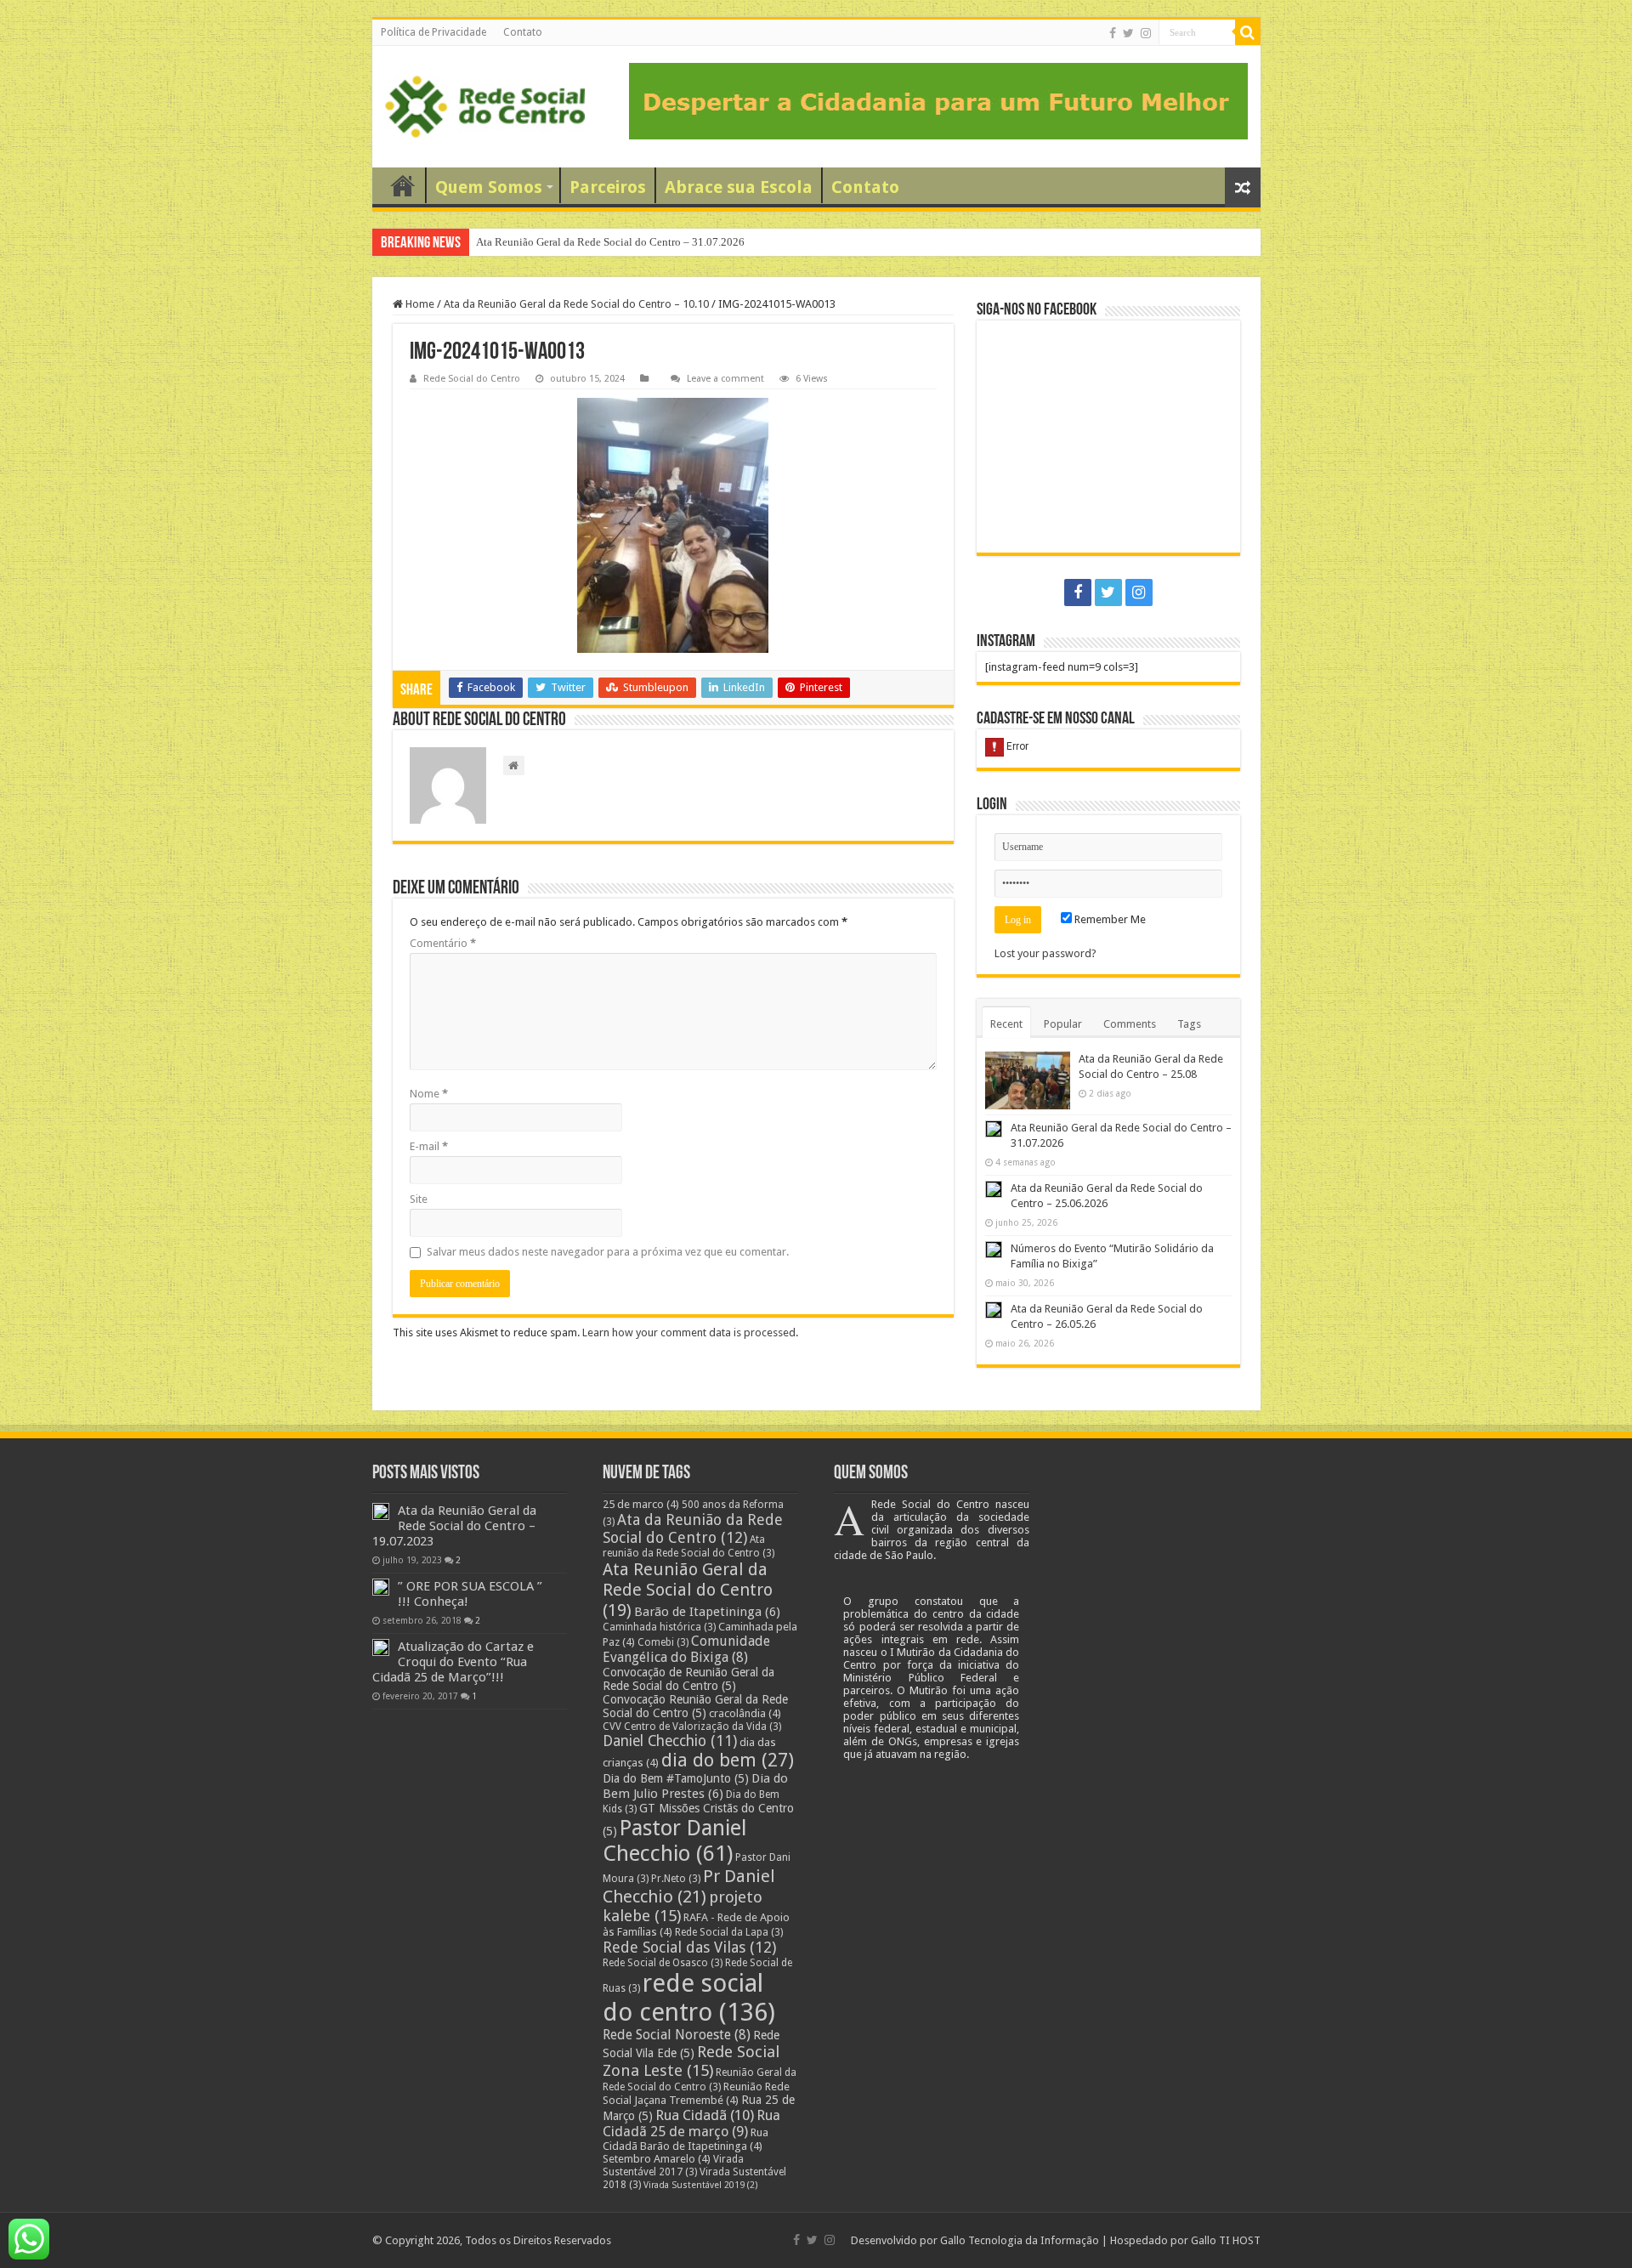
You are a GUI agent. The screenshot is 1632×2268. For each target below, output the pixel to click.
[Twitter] (1128, 33)
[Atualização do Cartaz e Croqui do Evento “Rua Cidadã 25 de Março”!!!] (381, 1647)
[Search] (1248, 32)
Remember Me (1109, 919)
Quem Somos (489, 187)
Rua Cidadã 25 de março (691, 2123)
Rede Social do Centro (472, 379)
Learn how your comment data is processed (689, 1332)
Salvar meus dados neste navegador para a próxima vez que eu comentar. (608, 1252)
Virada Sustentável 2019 (701, 2185)
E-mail (429, 1146)
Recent (1006, 1024)
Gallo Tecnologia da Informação (1020, 2240)
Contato (523, 32)
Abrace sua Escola (739, 187)
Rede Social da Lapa (729, 1932)
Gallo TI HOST (1226, 2240)
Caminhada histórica (659, 1627)
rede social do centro (689, 1998)
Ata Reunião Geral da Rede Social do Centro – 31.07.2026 (610, 242)
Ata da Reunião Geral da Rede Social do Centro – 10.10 (576, 304)
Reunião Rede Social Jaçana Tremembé (696, 2093)
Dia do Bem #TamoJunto (676, 1778)
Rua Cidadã (705, 2115)
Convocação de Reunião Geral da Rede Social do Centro (688, 1679)
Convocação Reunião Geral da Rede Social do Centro (695, 1706)
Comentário (443, 943)
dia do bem (728, 1760)
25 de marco (641, 1504)
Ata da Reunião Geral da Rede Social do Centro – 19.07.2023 (454, 1526)
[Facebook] (1113, 33)
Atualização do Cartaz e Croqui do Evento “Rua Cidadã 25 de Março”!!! (453, 1662)
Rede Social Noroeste (677, 2035)
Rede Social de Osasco (663, 1963)
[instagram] (1146, 33)
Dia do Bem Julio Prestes (695, 1786)
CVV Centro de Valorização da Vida (692, 1727)
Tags (1189, 1024)
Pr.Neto (676, 1879)
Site (419, 1199)
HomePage (403, 185)
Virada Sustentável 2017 (673, 2166)
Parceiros (608, 187)
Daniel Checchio (670, 1741)
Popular (1063, 1024)
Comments (1130, 1024)
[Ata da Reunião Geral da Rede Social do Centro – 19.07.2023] (381, 1511)
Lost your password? (1045, 953)
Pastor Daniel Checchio (674, 1840)
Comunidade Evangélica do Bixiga (686, 1649)
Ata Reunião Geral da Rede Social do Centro (688, 1590)
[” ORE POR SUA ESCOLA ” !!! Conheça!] (381, 1587)
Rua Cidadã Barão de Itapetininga (686, 2139)
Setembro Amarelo (657, 2159)
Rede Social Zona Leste (691, 2061)
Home (419, 304)
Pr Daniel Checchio (689, 1886)
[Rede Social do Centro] (485, 107)
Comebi (663, 1642)
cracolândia (745, 1713)
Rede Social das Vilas (689, 1947)
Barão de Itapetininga (707, 1612)
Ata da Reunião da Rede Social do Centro (693, 1528)
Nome (429, 1094)
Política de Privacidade (433, 32)
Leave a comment (725, 379)
